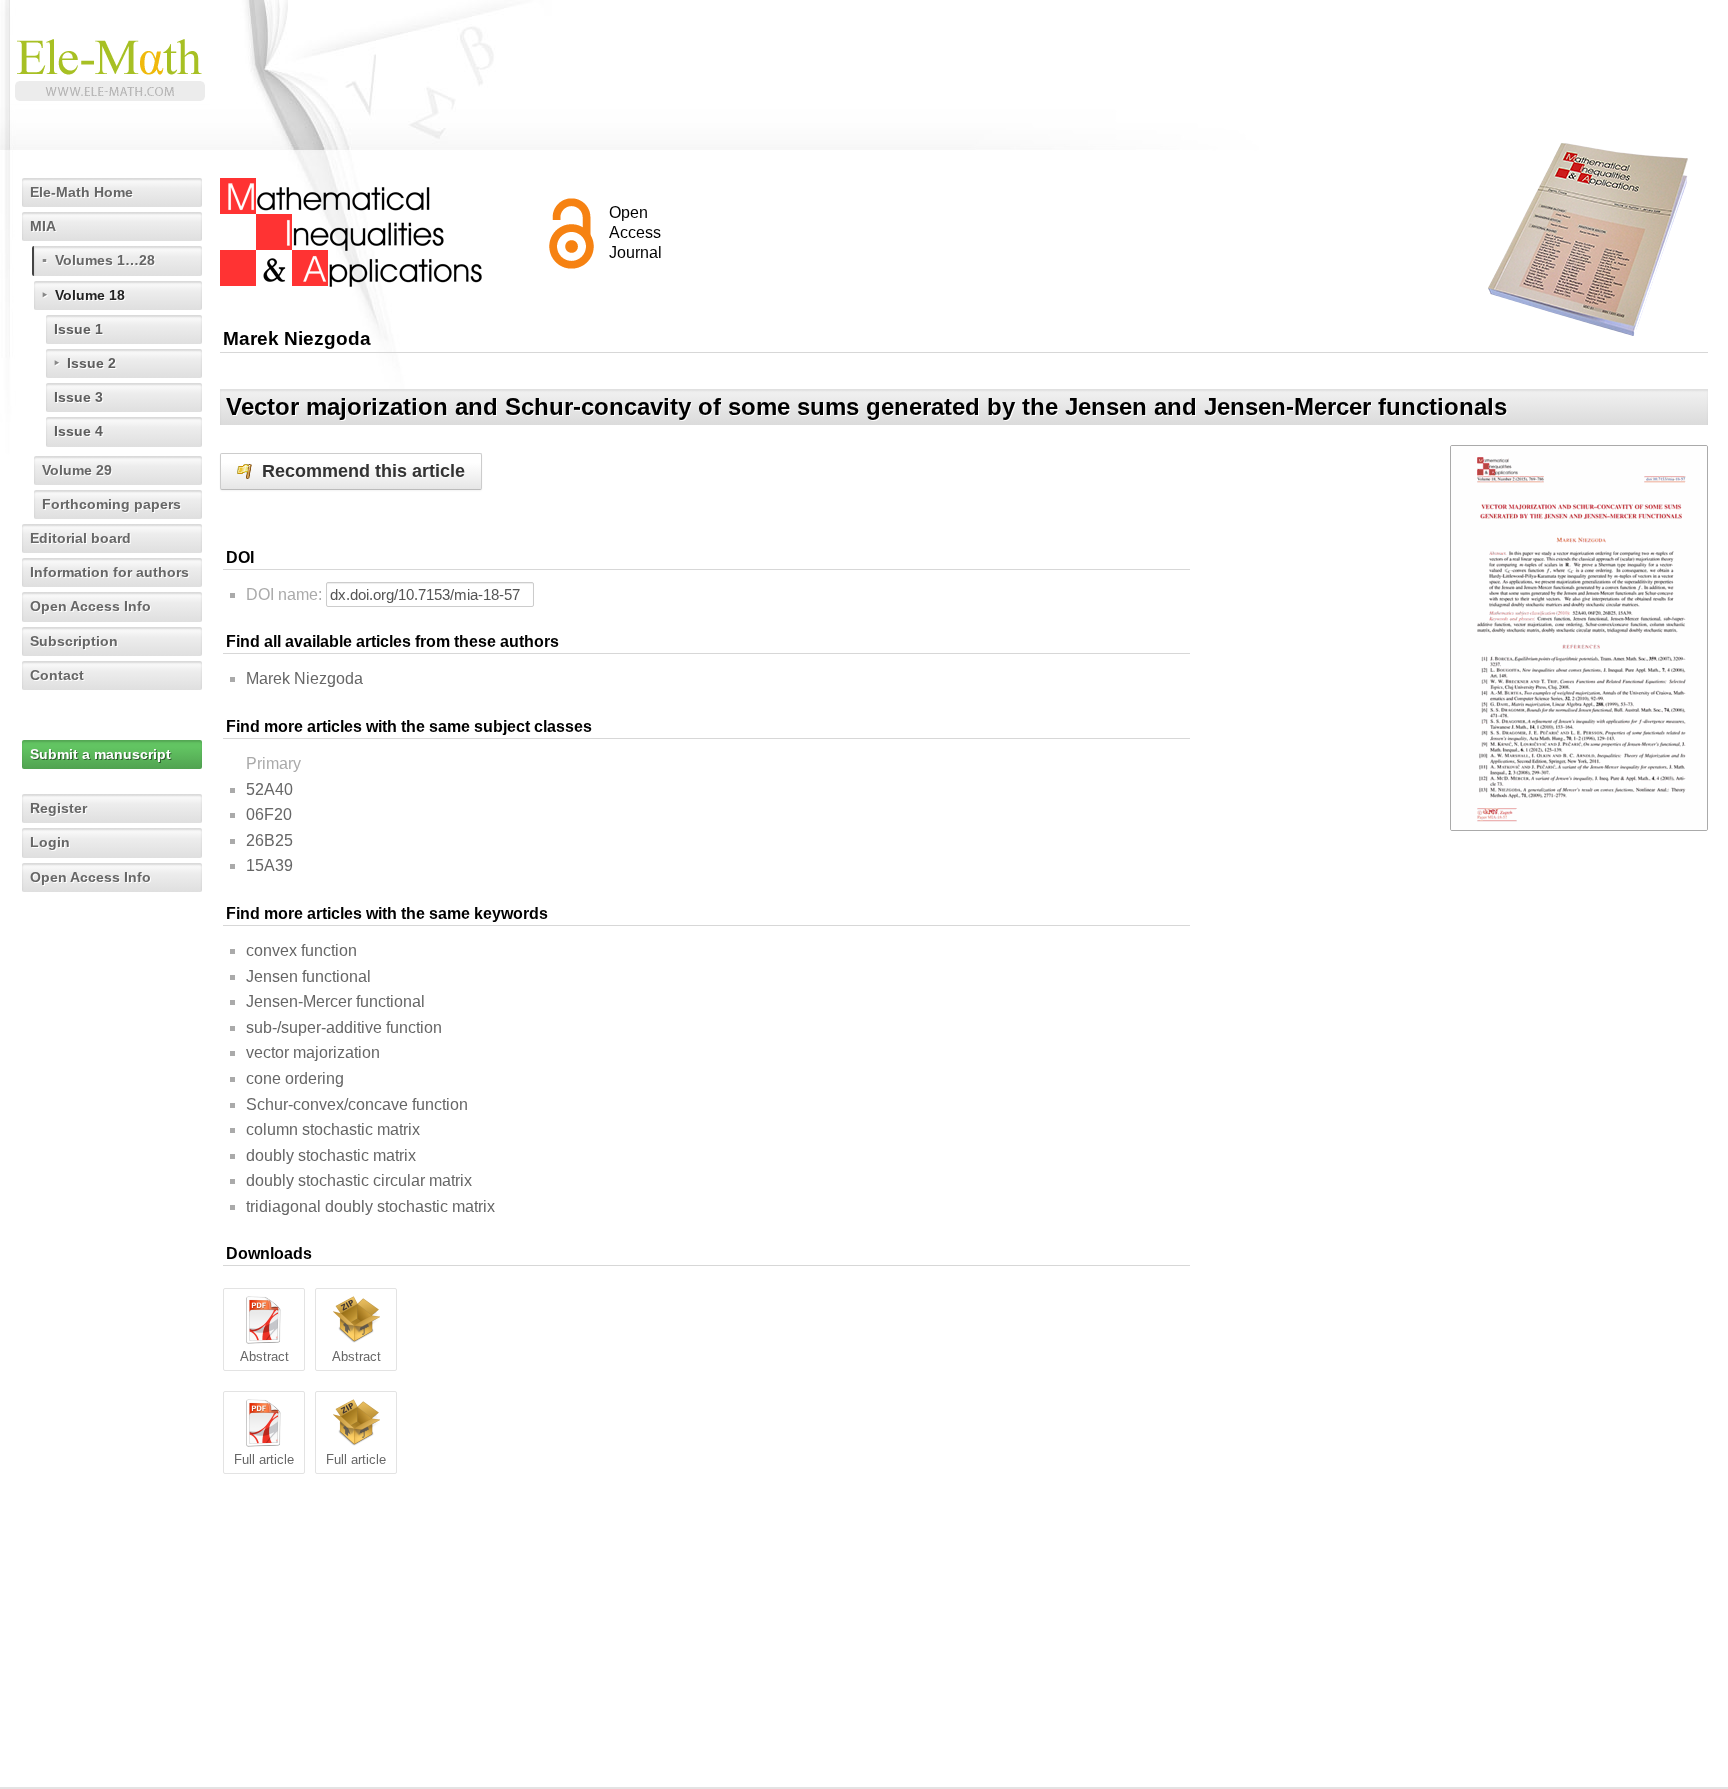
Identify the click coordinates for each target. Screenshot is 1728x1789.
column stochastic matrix (333, 1129)
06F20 (269, 814)
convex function (301, 950)
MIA (43, 226)
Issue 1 (78, 329)
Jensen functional (308, 976)
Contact (57, 675)
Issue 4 (78, 431)
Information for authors (109, 572)
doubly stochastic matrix (331, 1155)
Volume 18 (90, 295)
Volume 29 (77, 470)
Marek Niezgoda (304, 678)
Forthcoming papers (111, 504)
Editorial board (80, 538)
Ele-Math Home (81, 192)
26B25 (269, 840)
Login (50, 842)
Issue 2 (91, 363)
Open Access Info (90, 606)
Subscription (74, 641)
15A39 (269, 865)
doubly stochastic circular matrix (359, 1180)
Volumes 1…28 (105, 260)
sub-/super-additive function (344, 1027)
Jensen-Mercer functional (335, 1001)
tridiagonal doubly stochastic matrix (370, 1206)
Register (58, 808)
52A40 (269, 789)
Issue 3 (78, 397)
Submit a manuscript (100, 754)
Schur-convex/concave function (357, 1104)
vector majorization (313, 1052)
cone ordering (295, 1078)
